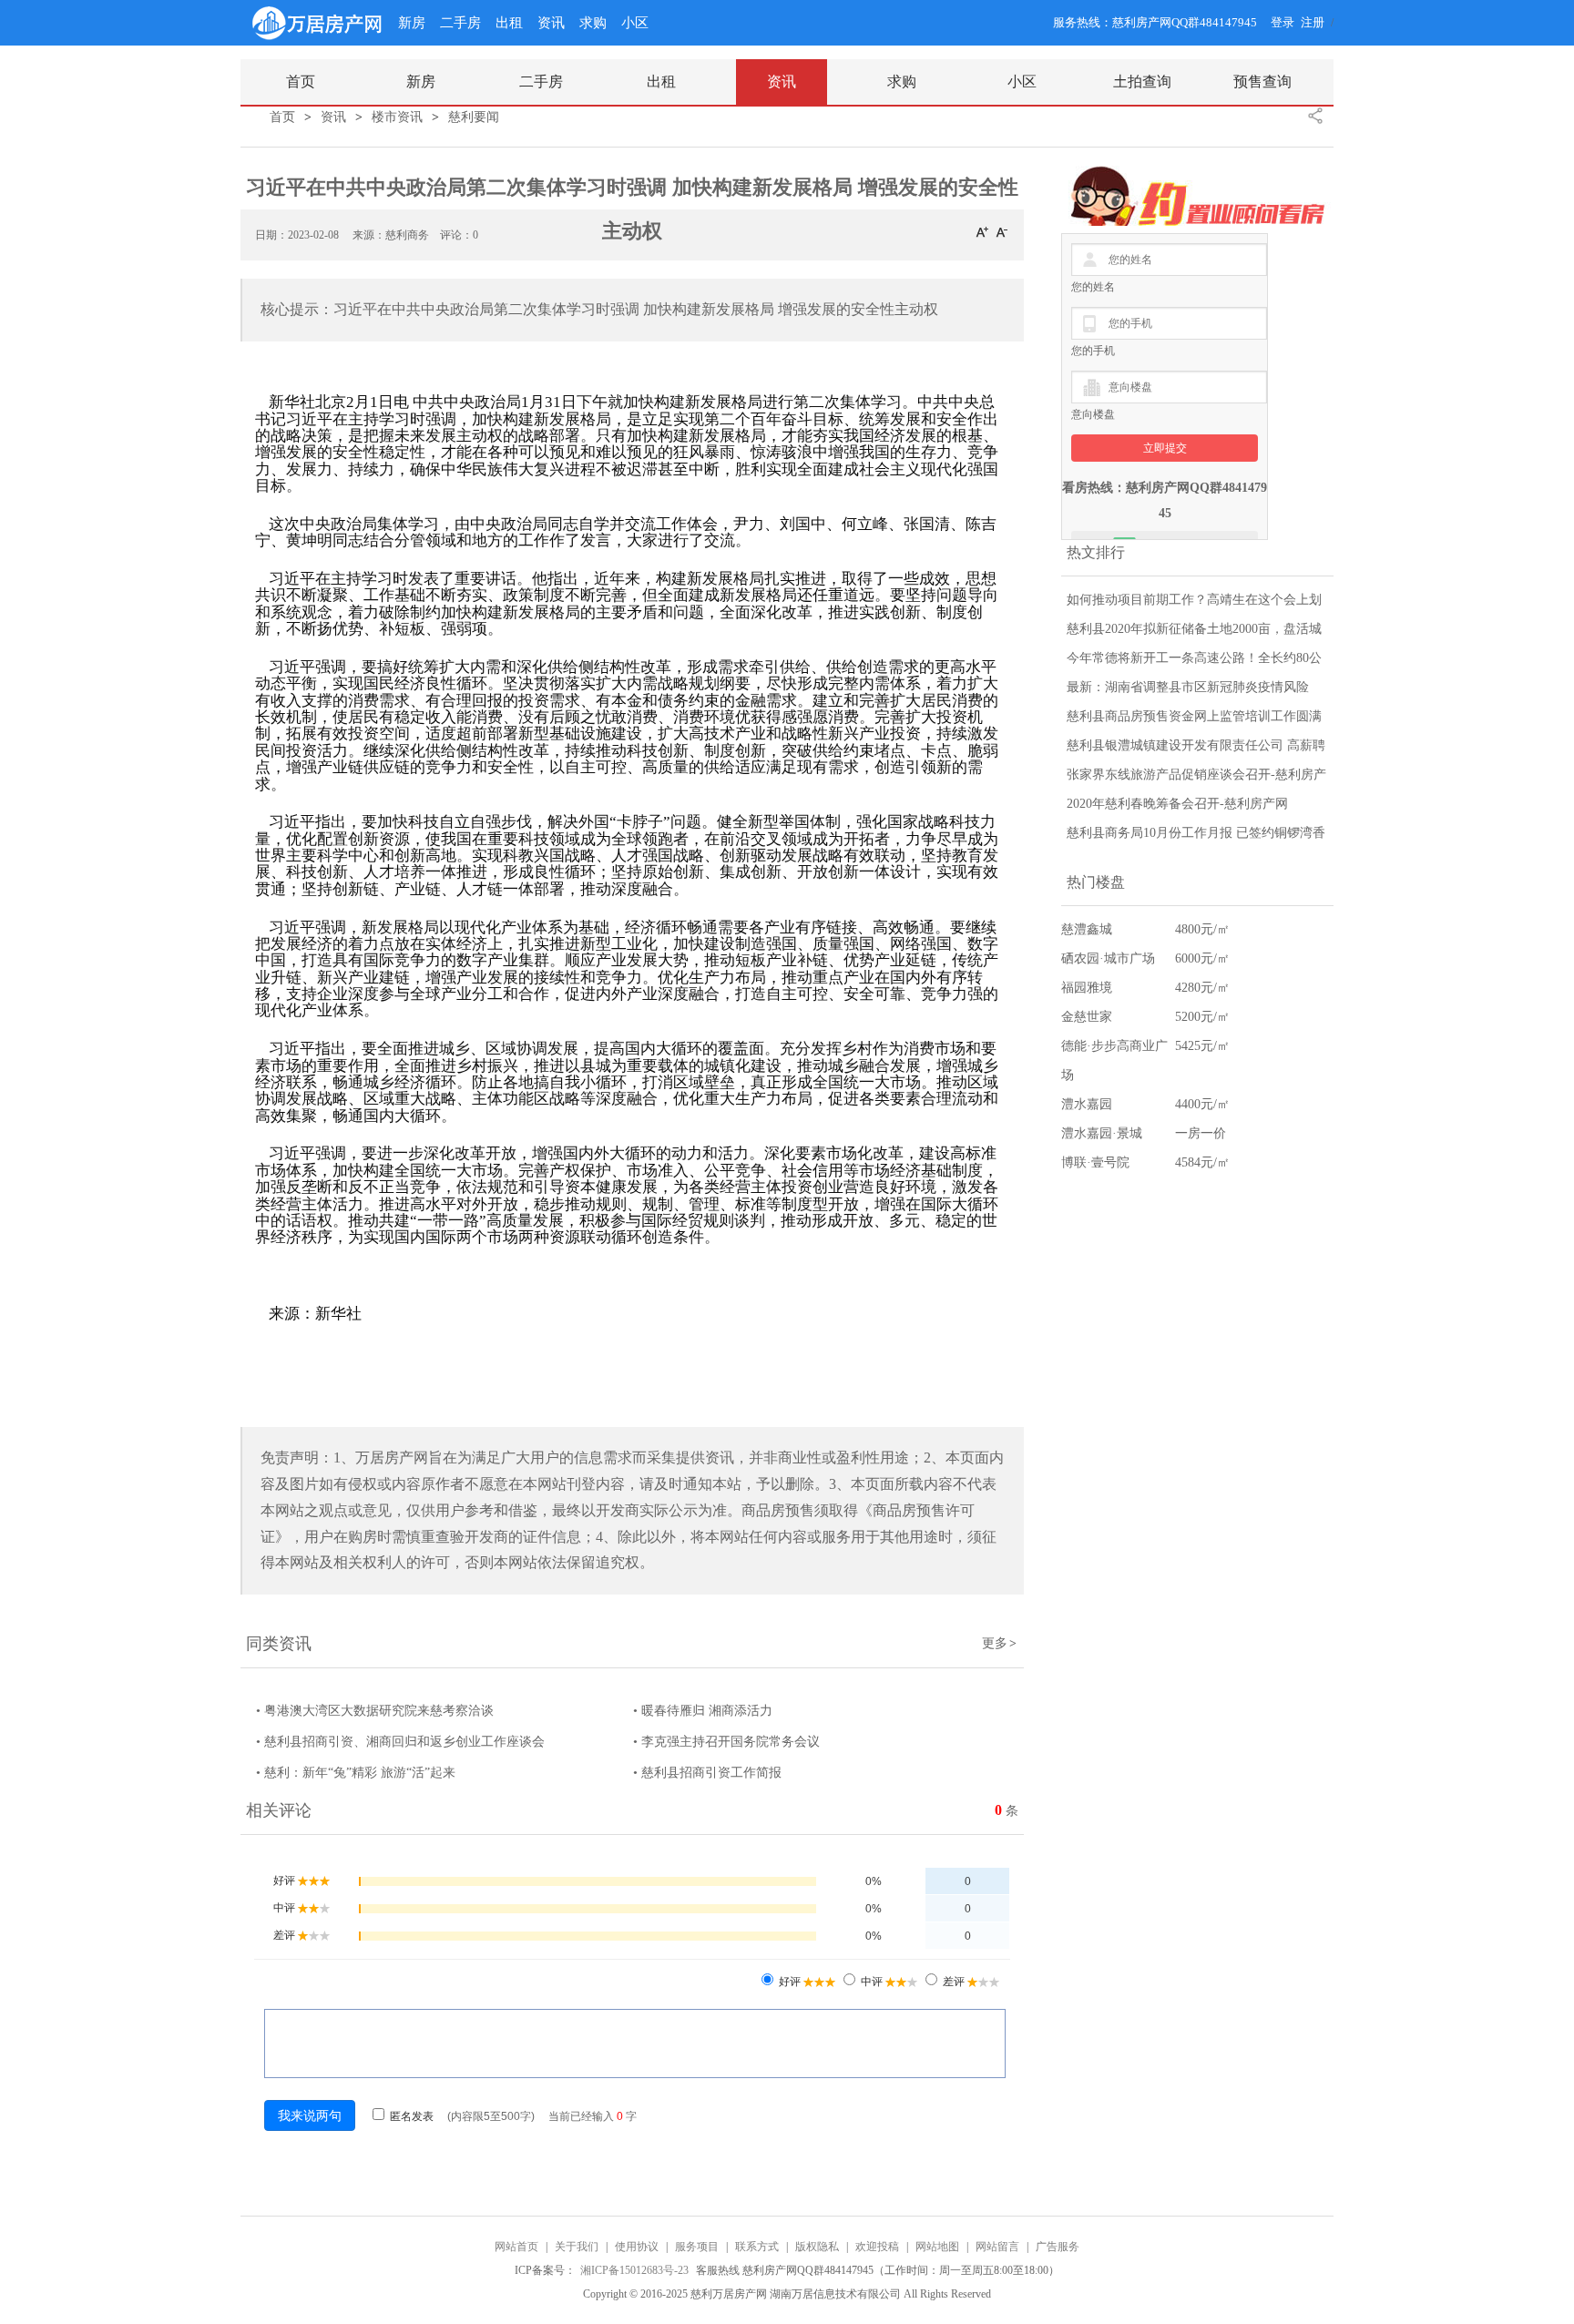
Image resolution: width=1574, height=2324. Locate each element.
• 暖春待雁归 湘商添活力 (703, 1711)
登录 (1283, 22)
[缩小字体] (1002, 231)
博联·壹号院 (1095, 1162)
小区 (635, 23)
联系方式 (757, 2247)
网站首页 (516, 2247)
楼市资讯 (397, 117)
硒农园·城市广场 (1108, 958)
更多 (999, 1643)
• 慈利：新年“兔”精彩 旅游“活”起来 (356, 1773)
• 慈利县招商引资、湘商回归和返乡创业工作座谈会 (400, 1742)
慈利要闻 (474, 117)
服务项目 (697, 2247)
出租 (509, 23)
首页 (282, 117)
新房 (412, 23)
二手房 (460, 23)
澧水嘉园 (1087, 1104)
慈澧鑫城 (1087, 929)
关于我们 (577, 2247)
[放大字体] (982, 231)
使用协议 (637, 2247)
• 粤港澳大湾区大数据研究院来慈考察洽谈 (375, 1711)
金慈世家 (1087, 1017)
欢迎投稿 (877, 2247)
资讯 (551, 23)
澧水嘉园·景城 (1102, 1133)
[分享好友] (1315, 116)
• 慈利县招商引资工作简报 (707, 1773)
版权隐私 (817, 2247)
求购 (593, 23)
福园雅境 (1087, 988)
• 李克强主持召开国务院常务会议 (726, 1742)
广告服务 (1058, 2247)
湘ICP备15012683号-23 (636, 2270)
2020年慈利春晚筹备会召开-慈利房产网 (1177, 804)
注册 (1313, 22)
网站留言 (997, 2247)
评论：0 (459, 235)
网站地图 (937, 2247)
